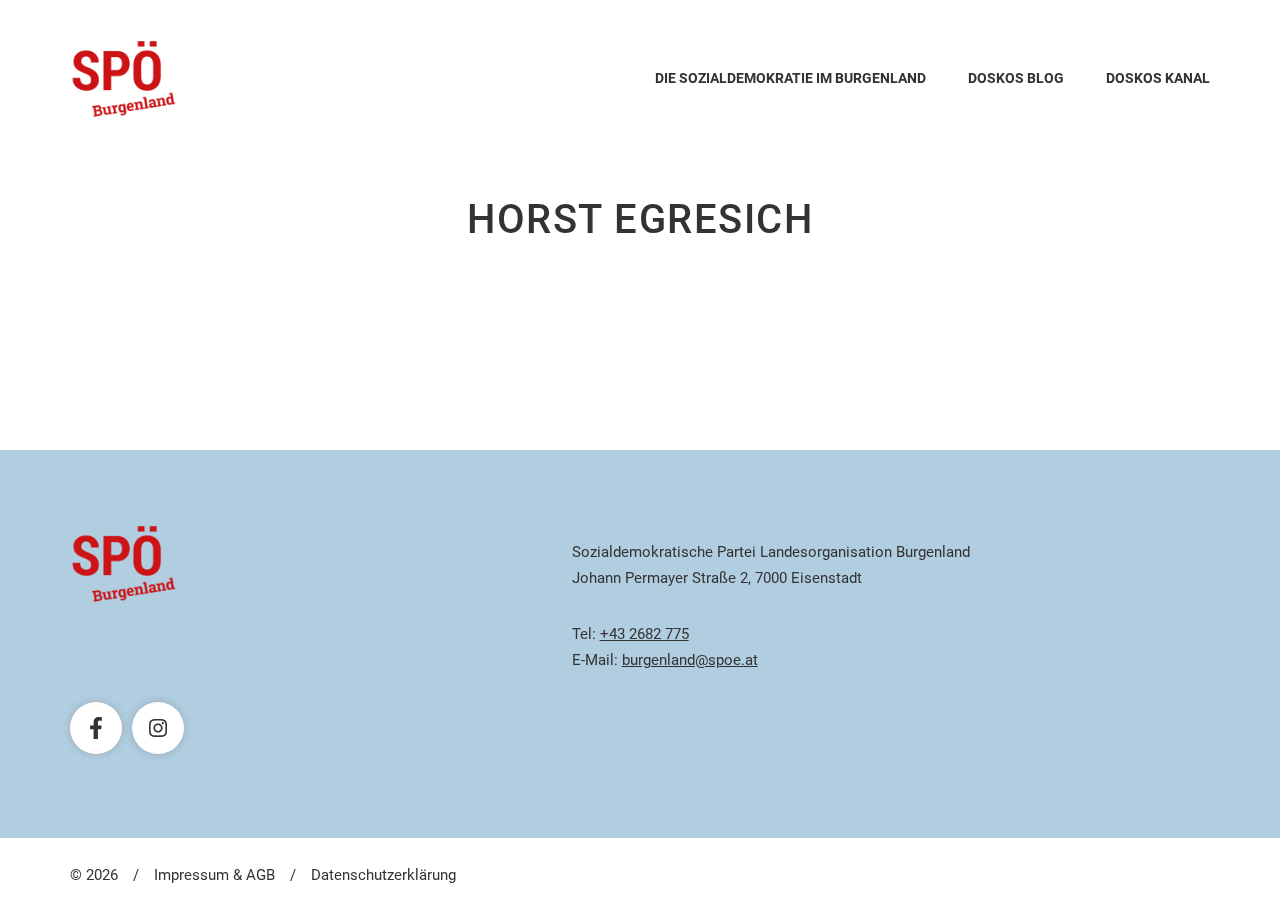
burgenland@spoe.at (690, 660)
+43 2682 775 (644, 634)
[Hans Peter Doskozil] (124, 79)
